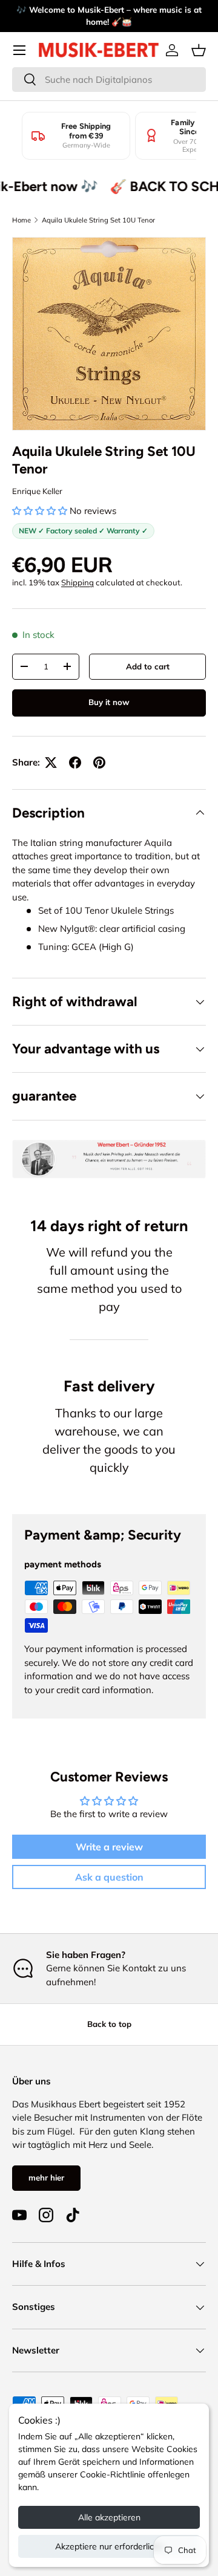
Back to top (109, 2024)
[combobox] (109, 80)
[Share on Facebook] (75, 763)
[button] (199, 50)
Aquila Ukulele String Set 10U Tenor (98, 220)
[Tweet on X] (51, 763)
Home (21, 220)
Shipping (78, 582)
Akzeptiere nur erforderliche (109, 2546)
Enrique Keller (37, 491)
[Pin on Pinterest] (99, 763)
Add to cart (148, 666)
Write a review (109, 1847)
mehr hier (46, 2178)
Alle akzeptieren (109, 2517)
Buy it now (109, 702)
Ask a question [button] (109, 1877)
